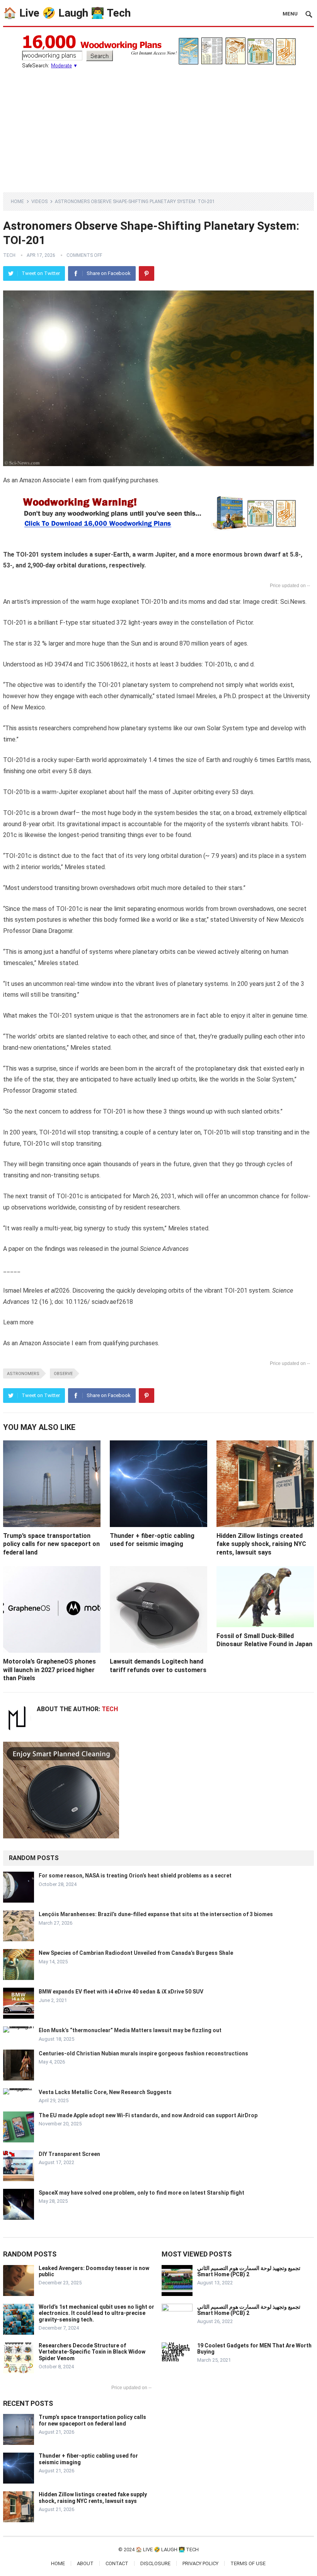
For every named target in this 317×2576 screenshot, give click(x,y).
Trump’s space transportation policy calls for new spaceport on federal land (51, 1544)
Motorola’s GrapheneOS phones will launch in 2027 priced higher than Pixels (49, 1670)
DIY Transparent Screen (69, 2154)
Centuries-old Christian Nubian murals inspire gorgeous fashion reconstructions (143, 2053)
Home (17, 202)
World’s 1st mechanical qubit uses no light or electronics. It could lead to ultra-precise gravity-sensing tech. (96, 2313)
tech (9, 255)
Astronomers (23, 1374)
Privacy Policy (200, 2563)
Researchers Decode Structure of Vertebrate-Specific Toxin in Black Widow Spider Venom (92, 2352)
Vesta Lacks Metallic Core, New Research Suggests (105, 2092)
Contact (117, 2563)
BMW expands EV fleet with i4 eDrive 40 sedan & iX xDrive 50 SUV (121, 1992)
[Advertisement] (158, 126)
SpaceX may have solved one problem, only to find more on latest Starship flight (141, 2193)
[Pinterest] (147, 273)
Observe (63, 1374)
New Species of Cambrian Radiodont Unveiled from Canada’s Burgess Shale (136, 1953)
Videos (39, 202)
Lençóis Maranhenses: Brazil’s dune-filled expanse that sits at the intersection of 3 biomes (156, 1914)
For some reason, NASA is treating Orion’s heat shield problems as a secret (135, 1876)
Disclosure (155, 2563)
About (85, 2563)
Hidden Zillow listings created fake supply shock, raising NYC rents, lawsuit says (261, 1544)
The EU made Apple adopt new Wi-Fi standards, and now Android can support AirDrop (148, 2115)
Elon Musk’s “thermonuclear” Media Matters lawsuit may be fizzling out (130, 2030)
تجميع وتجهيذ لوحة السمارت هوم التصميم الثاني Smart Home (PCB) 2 (249, 2271)
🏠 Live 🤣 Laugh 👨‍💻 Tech (67, 13)
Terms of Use (248, 2563)
